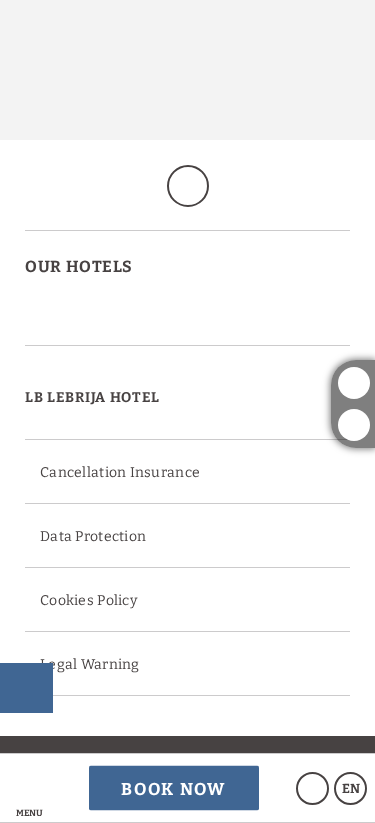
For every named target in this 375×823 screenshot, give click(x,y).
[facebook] (354, 425)
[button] (29, 788)
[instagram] (354, 383)
